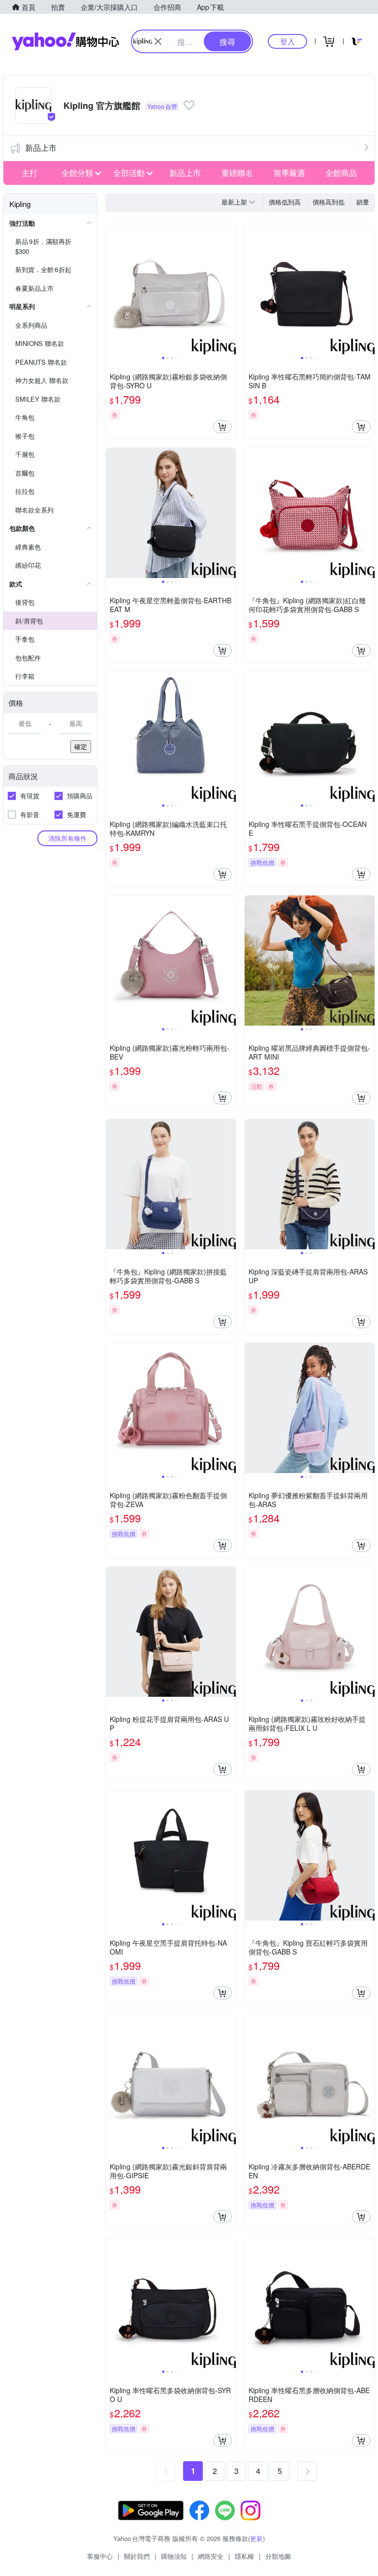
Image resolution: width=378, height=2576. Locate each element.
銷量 (363, 202)
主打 (30, 173)
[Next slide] (229, 289)
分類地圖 (278, 2556)
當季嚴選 (289, 173)
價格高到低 (329, 202)
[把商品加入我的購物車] (222, 427)
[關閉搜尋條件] (158, 41)
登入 (287, 41)
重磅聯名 (237, 173)
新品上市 (41, 148)
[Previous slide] (112, 289)
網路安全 (211, 2556)
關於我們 (137, 2556)
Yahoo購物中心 (65, 41)
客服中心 (100, 2556)
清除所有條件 (67, 838)
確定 (81, 746)
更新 (256, 2538)
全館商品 (341, 173)
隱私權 (244, 2556)
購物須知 (174, 2556)
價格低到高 (285, 202)
